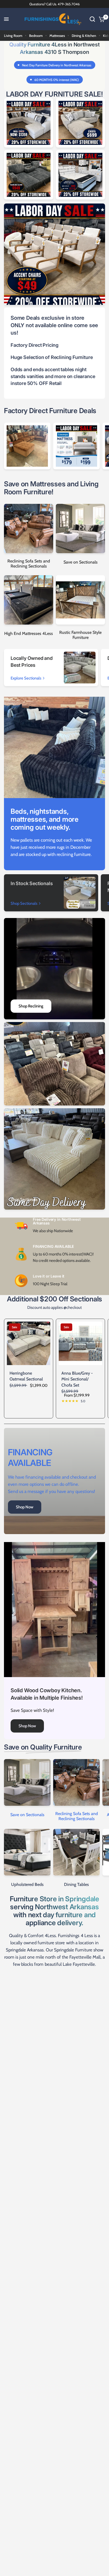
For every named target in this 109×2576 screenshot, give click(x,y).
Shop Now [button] (25, 1507)
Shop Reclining (31, 1006)
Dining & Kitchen (84, 36)
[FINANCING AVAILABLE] (54, 1481)
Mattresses (57, 36)
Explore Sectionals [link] (26, 678)
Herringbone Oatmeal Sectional (26, 1376)
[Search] (92, 19)
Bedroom (36, 36)
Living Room (13, 36)
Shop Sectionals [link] (24, 904)
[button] (27, 1726)
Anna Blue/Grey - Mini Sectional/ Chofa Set (77, 1379)
